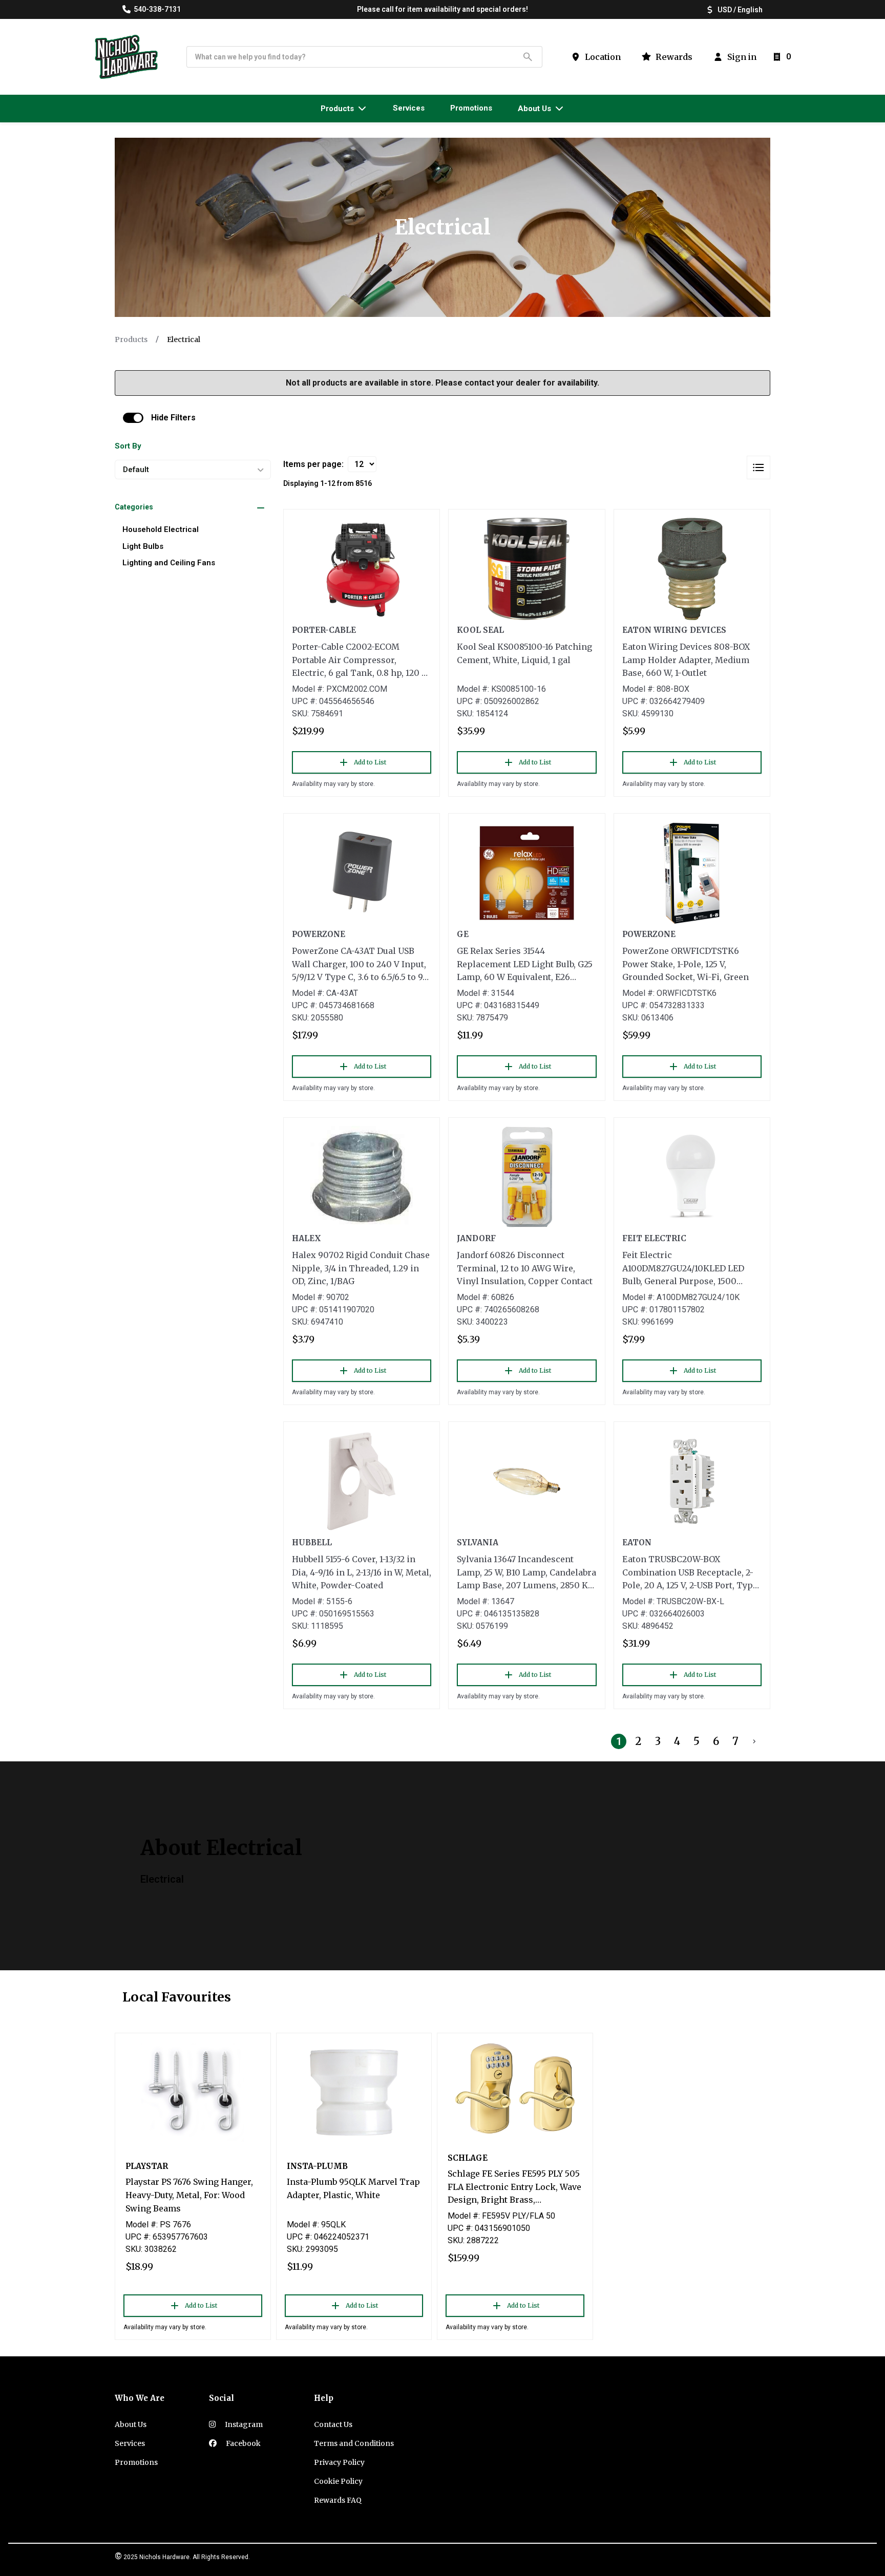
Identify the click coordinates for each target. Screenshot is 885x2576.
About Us (131, 2424)
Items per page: (313, 464)
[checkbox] (133, 418)
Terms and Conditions (354, 2443)
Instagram (243, 2424)
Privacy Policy (339, 2462)
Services (130, 2443)
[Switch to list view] (758, 467)
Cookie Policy (338, 2481)
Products (131, 339)
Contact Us (333, 2424)
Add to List (370, 762)
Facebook (243, 2443)
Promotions (136, 2462)
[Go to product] (362, 569)
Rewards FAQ (338, 2500)
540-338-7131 (157, 9)
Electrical (184, 339)
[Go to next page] (754, 1741)
